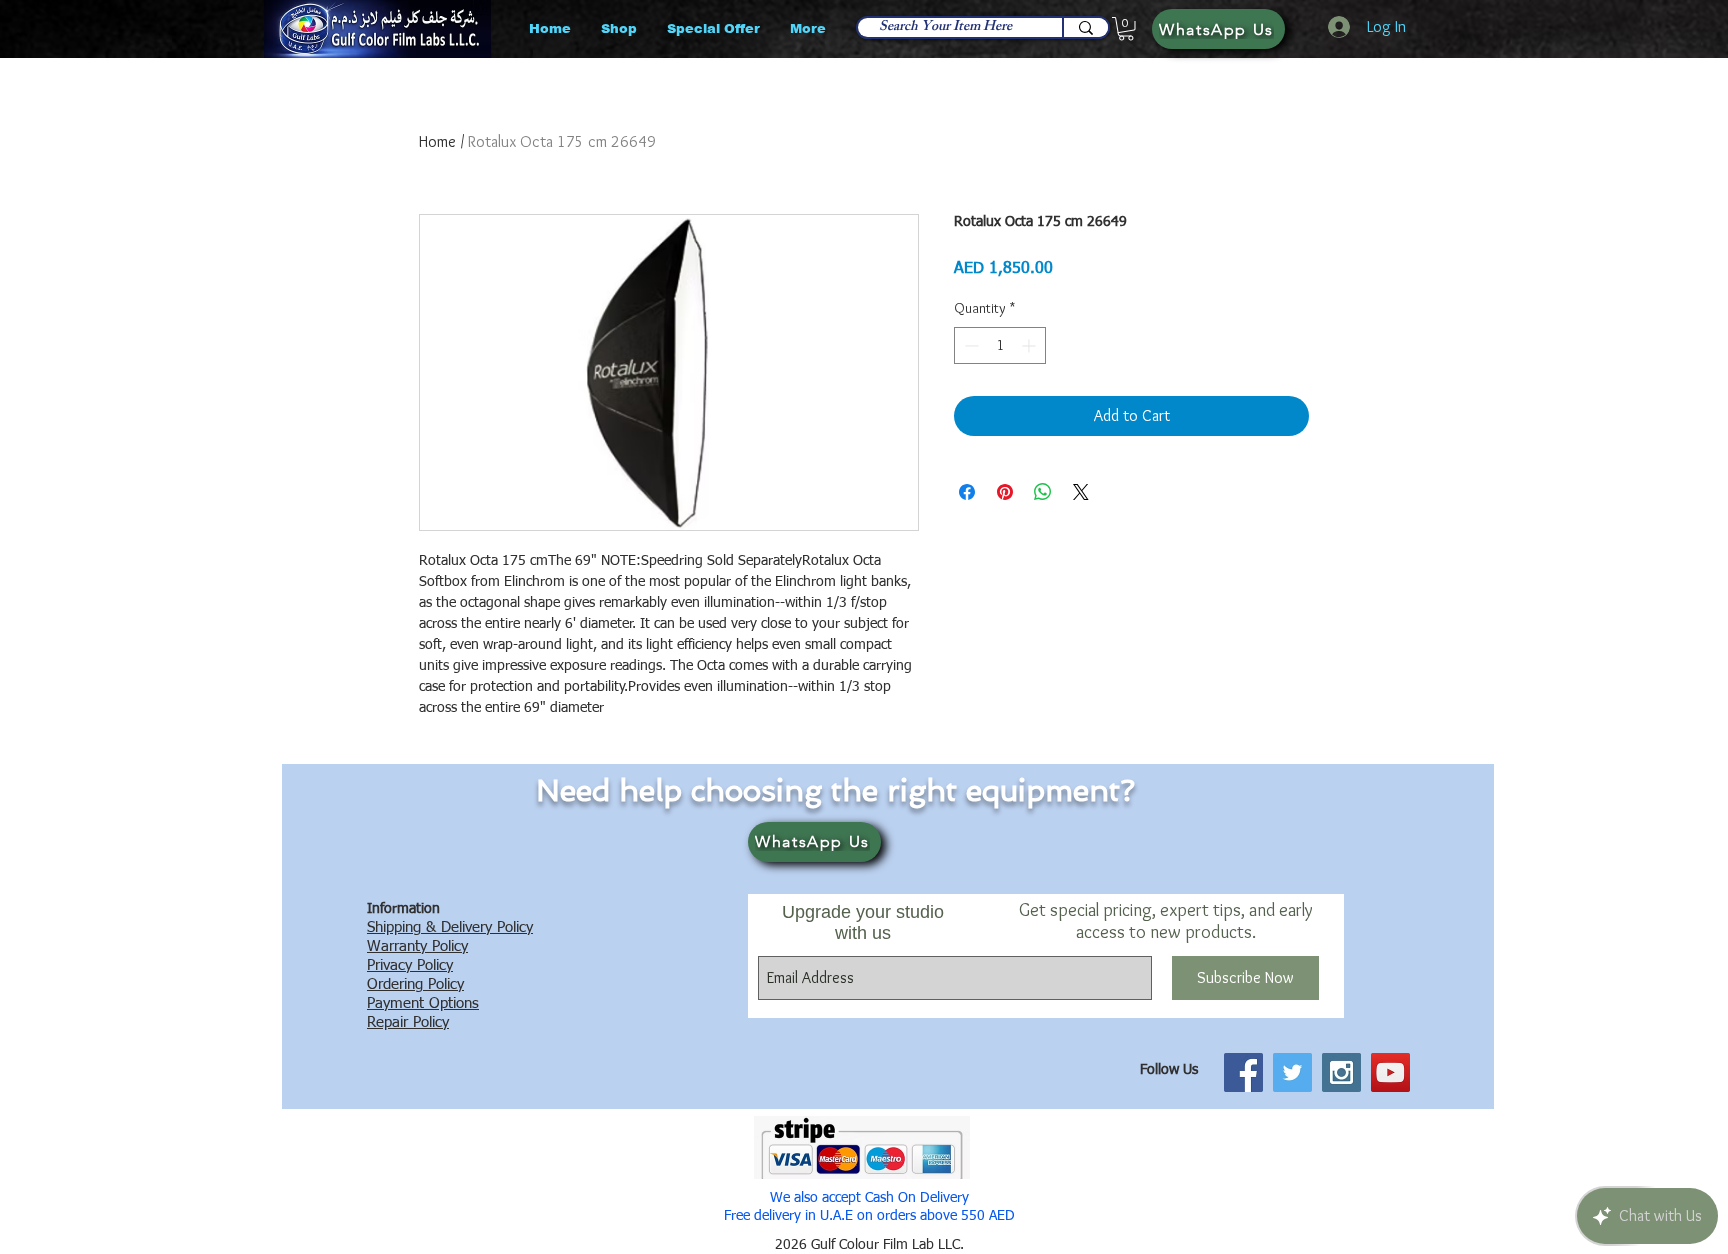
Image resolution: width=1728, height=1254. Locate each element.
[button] (1126, 29)
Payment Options (423, 1003)
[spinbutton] (1000, 345)
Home (437, 141)
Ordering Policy (415, 984)
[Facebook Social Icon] (1243, 1072)
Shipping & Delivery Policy (450, 927)
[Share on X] (1081, 492)
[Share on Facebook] (967, 492)
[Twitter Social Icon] (1292, 1072)
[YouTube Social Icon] (1390, 1072)
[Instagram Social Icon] (1341, 1072)
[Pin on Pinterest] (1005, 492)
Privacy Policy (410, 965)
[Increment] (1030, 345)
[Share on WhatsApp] (1043, 492)
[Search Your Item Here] (1085, 27)
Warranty (397, 946)
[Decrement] (969, 345)
